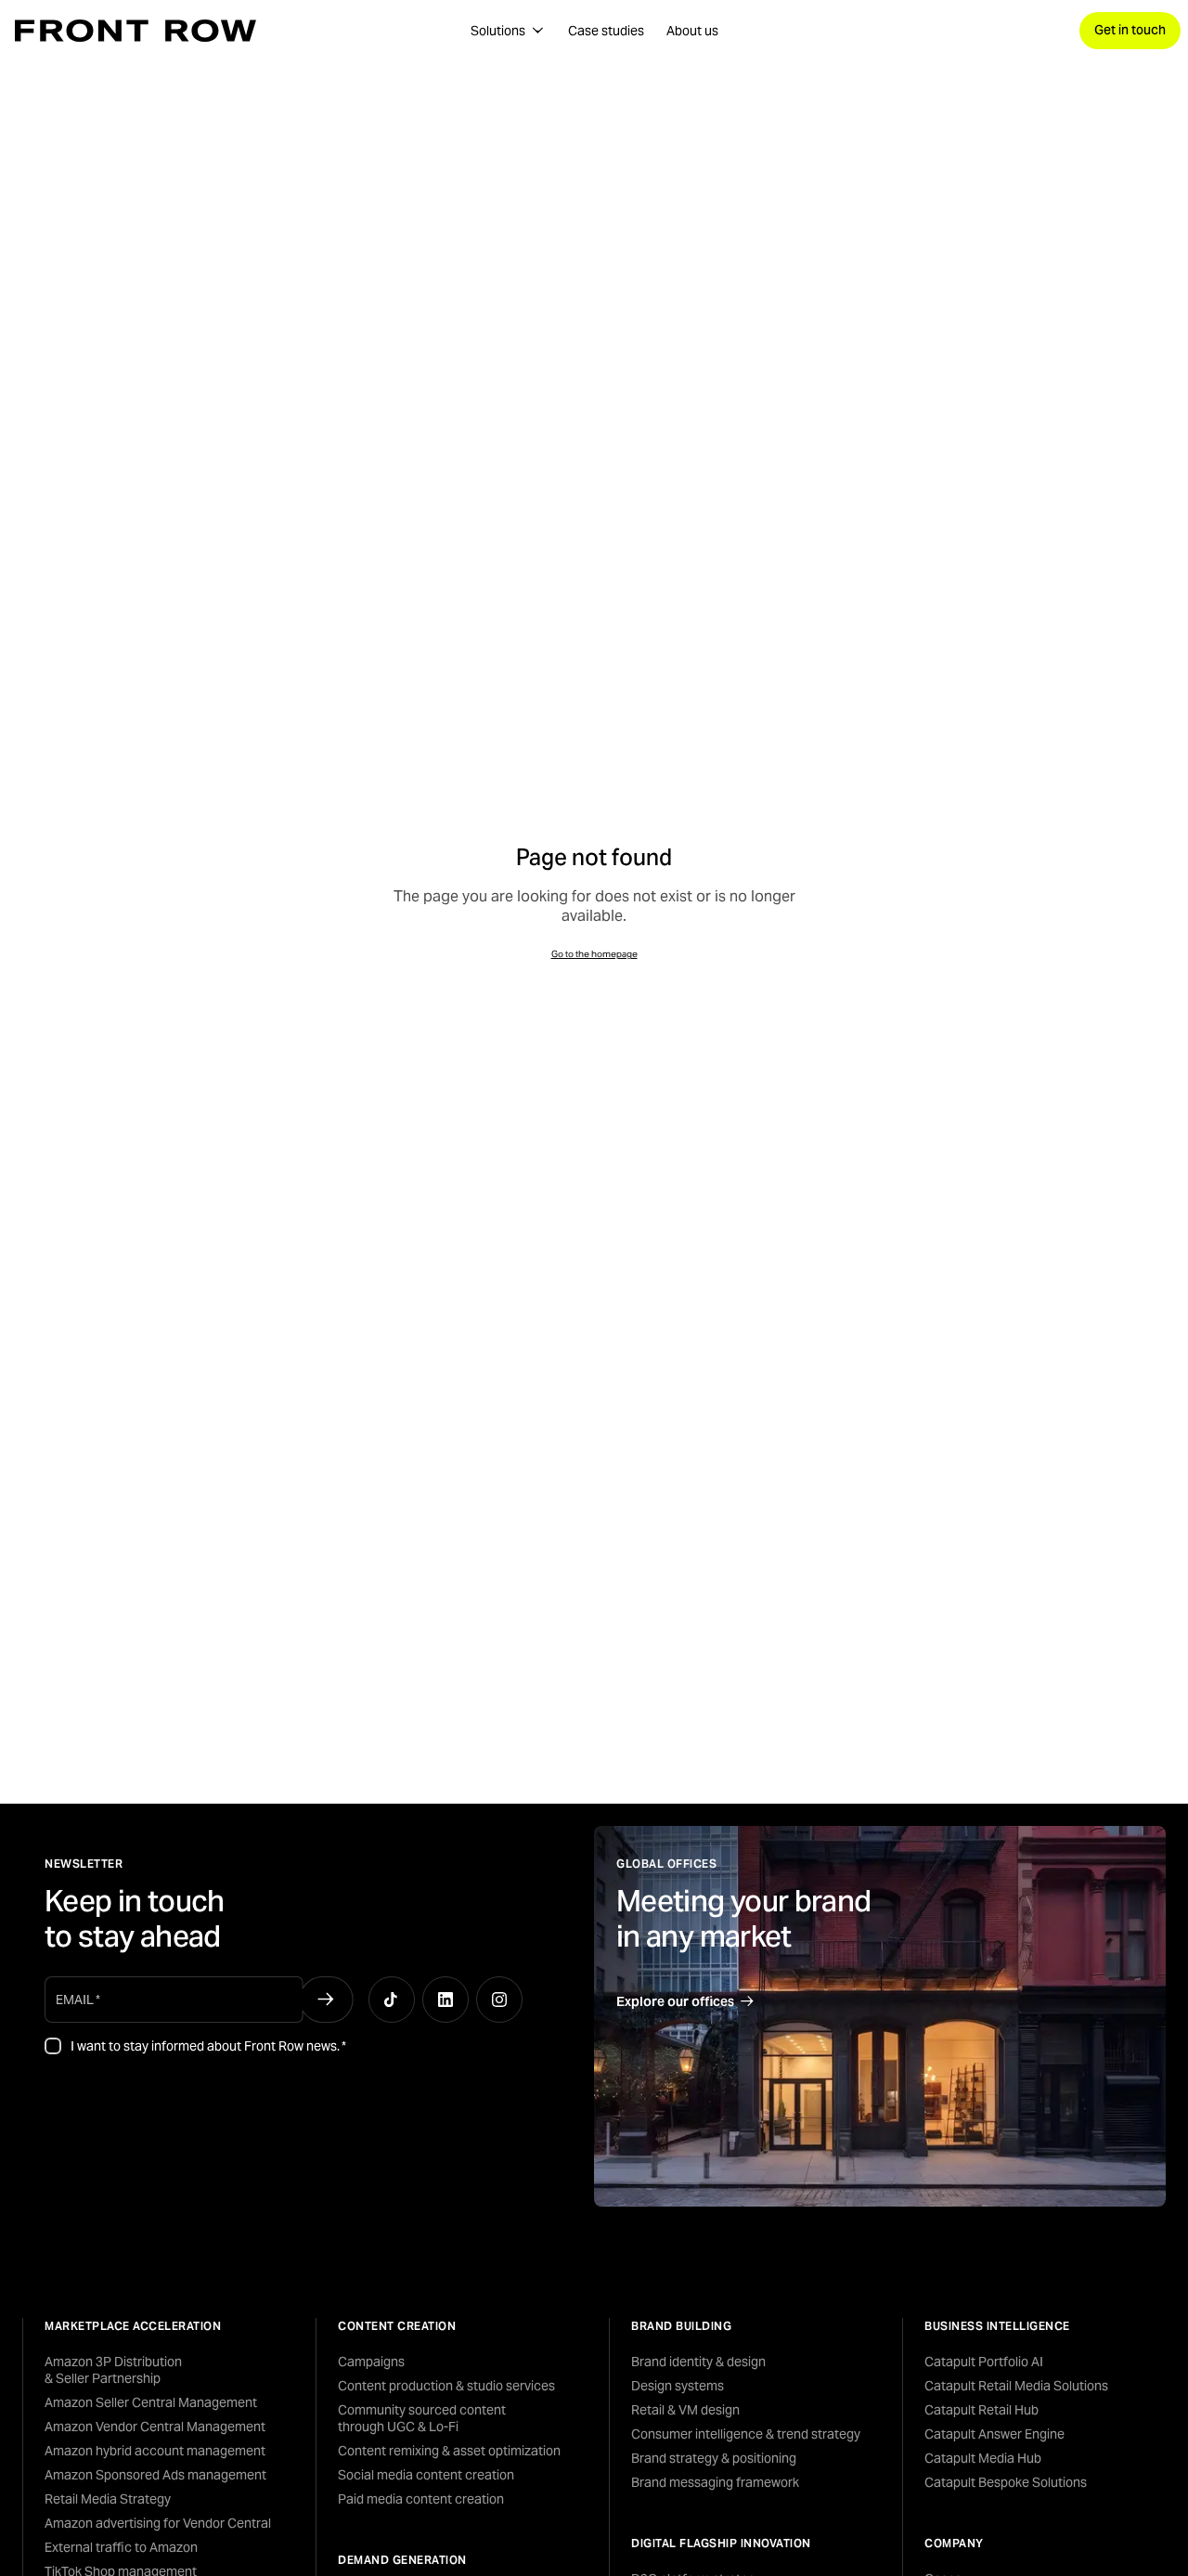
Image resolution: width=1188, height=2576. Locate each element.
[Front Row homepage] (136, 31)
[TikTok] (392, 2000)
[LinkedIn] (445, 2000)
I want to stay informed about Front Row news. (208, 2046)
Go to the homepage (594, 954)
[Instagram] (499, 2000)
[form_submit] (325, 2000)
